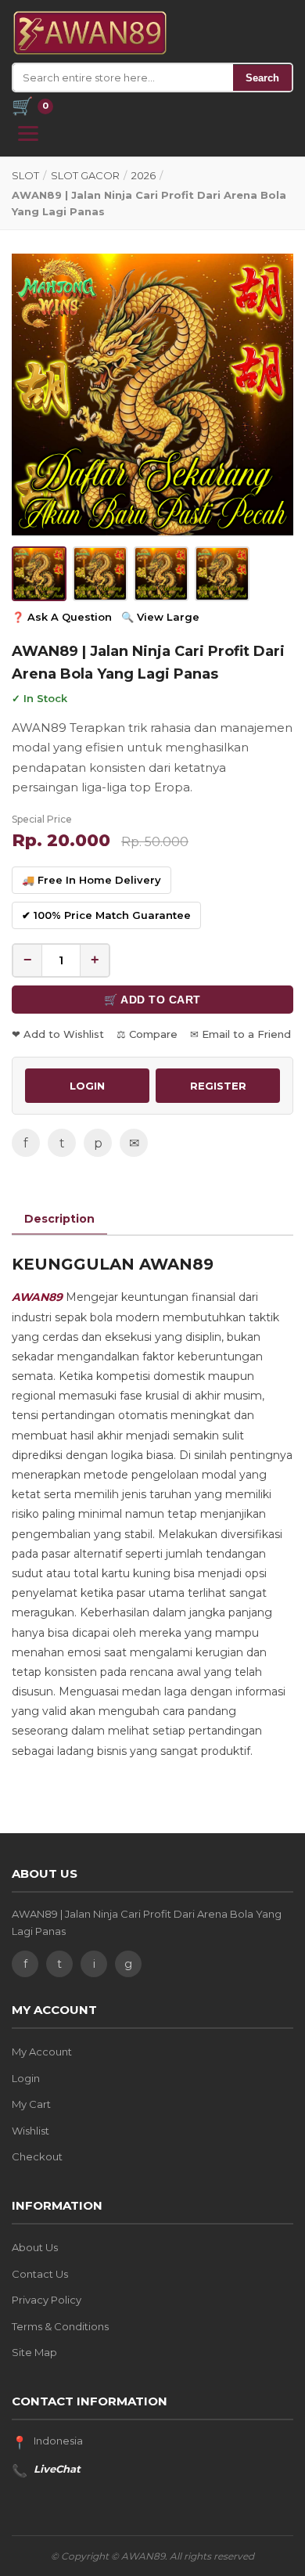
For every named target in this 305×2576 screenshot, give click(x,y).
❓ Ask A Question (62, 617)
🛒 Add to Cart (152, 1000)
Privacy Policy (47, 2300)
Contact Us (40, 2274)
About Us (35, 2247)
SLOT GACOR (85, 175)
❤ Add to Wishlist (58, 1034)
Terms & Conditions (60, 2326)
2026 (144, 175)
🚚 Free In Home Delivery (91, 880)
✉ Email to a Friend (240, 1034)
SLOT (25, 175)
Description (59, 1219)
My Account (42, 2052)
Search (262, 78)
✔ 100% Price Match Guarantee (106, 915)
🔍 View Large (160, 617)
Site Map (34, 2352)
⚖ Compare (147, 1034)
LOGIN (87, 1086)
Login (26, 2078)
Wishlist (30, 2131)
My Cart (31, 2104)
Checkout (37, 2156)
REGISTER (218, 1086)
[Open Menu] (28, 133)
